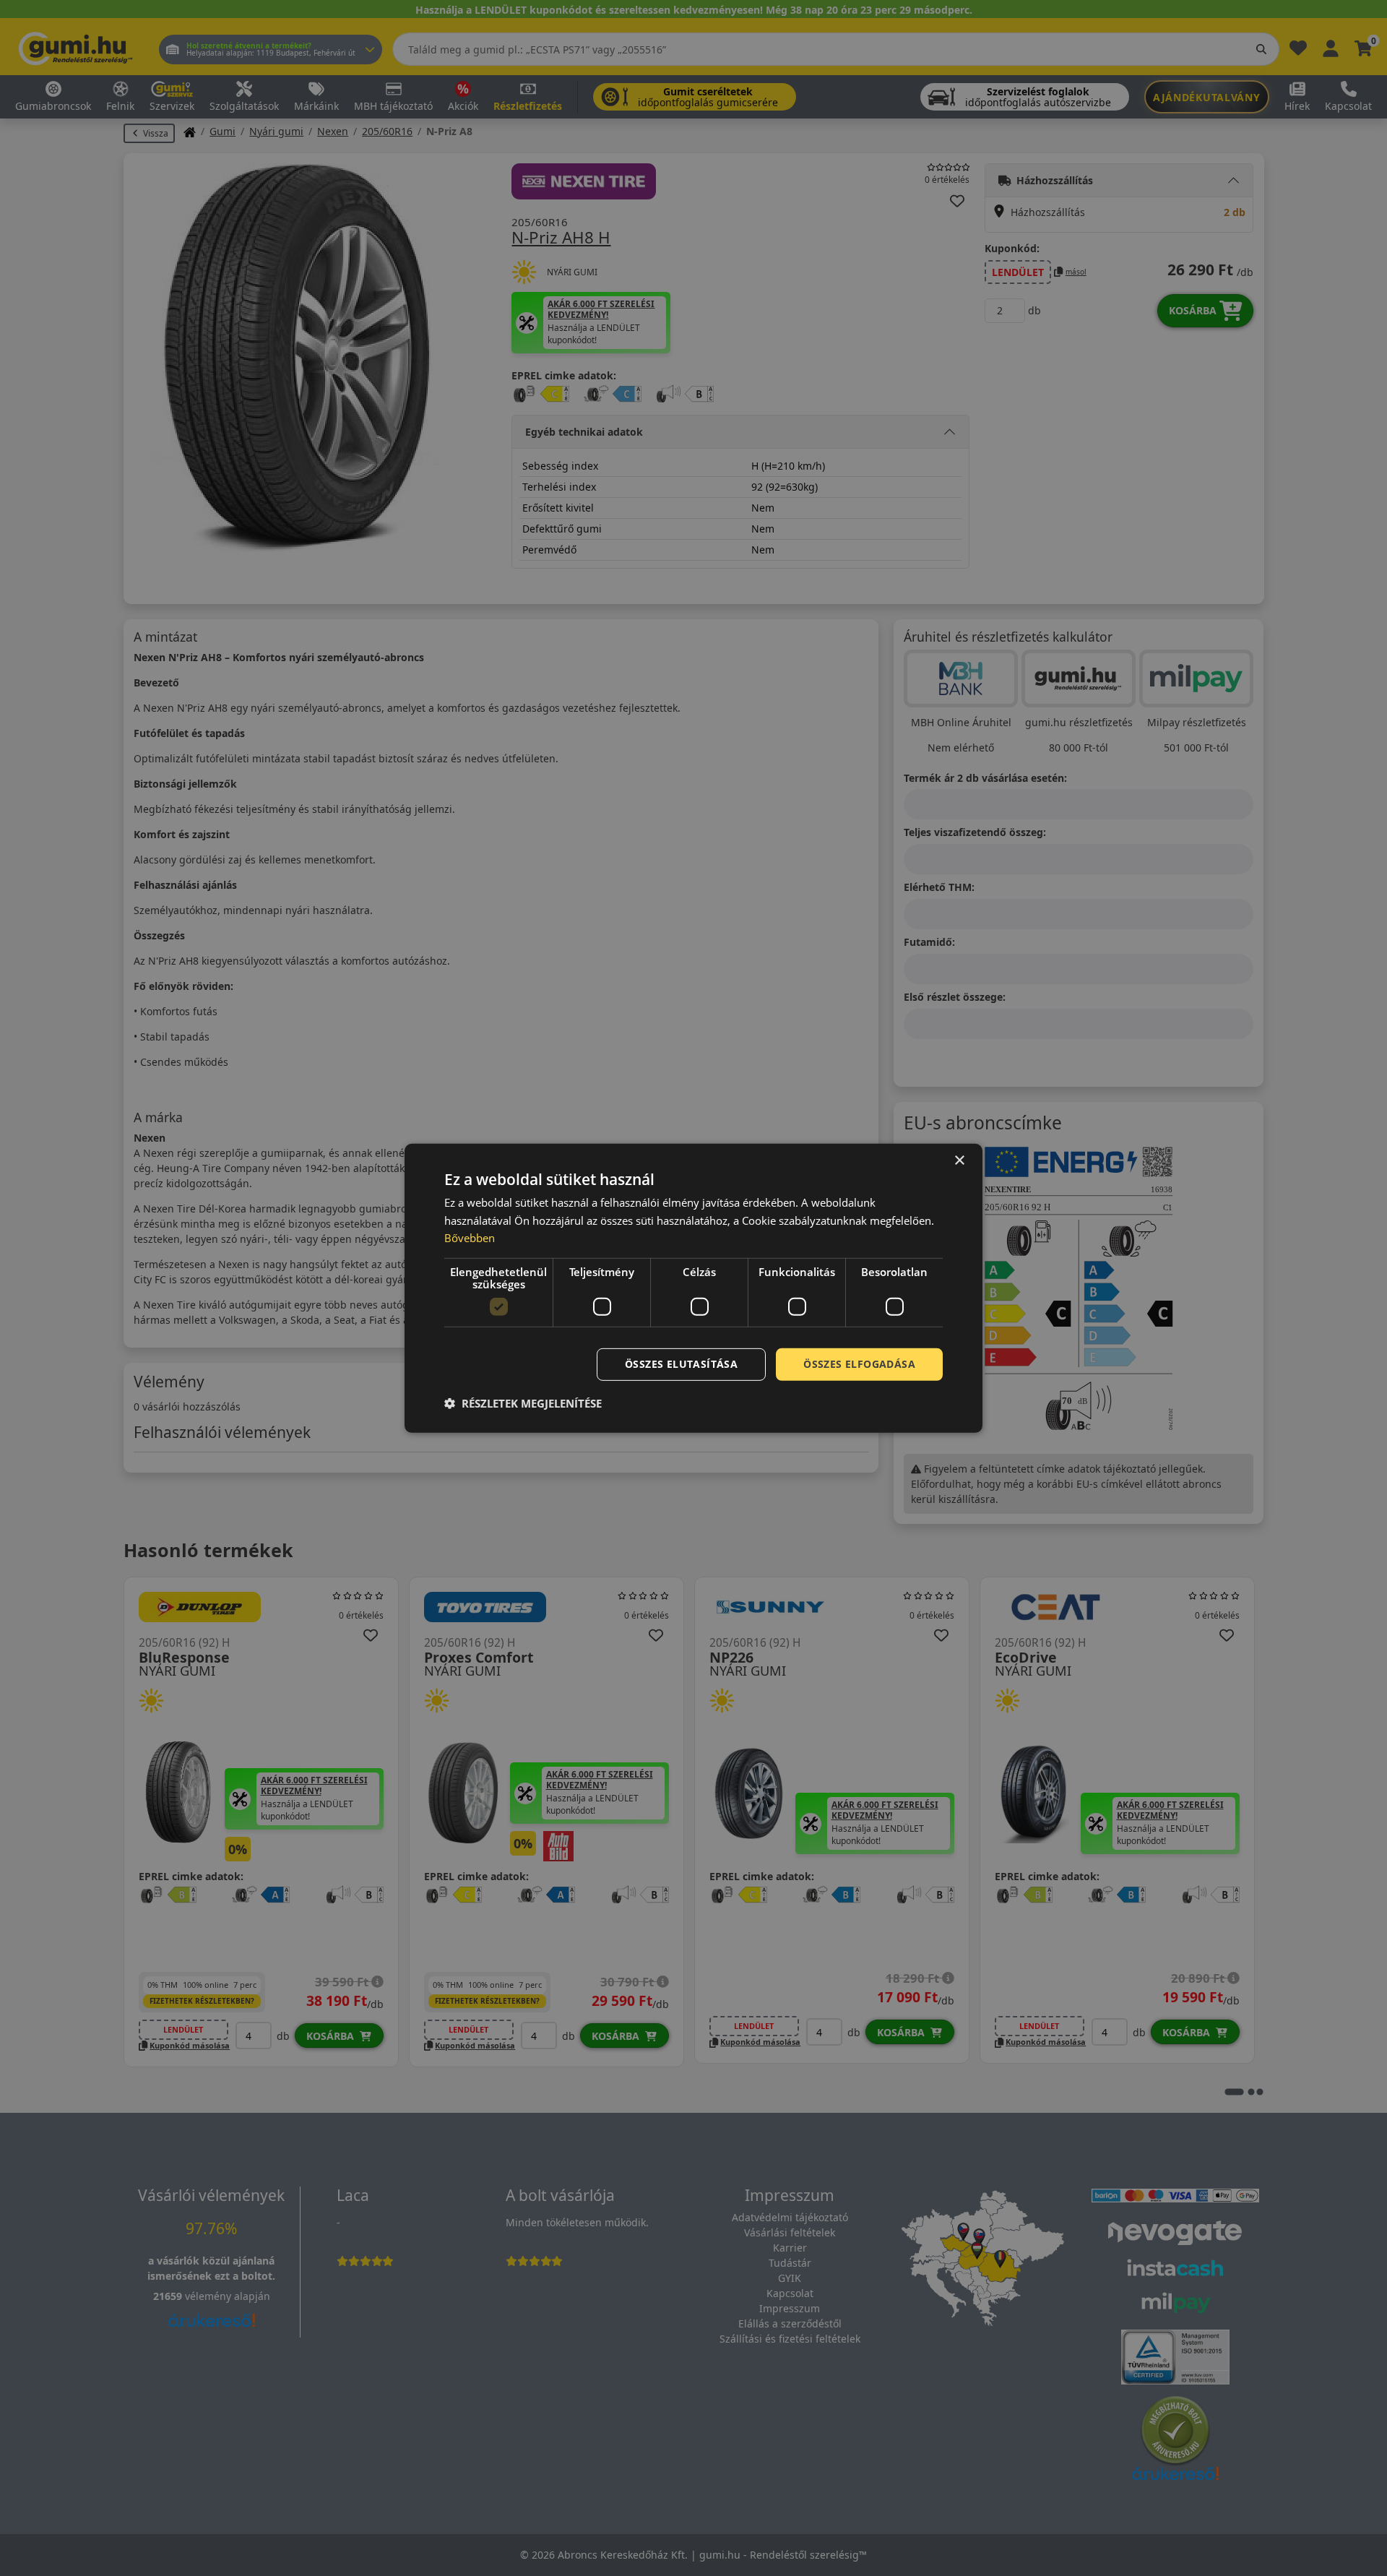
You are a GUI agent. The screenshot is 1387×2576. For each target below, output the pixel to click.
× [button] (959, 1160)
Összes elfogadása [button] (859, 1364)
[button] (523, 1403)
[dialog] (693, 1288)
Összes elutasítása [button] (681, 1364)
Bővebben (470, 1238)
